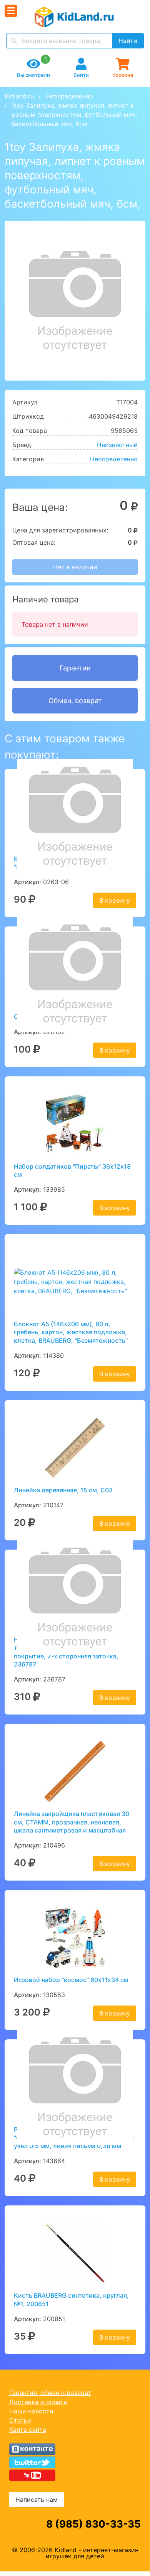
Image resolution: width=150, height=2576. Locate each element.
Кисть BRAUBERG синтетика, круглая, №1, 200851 (71, 2299)
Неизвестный (117, 445)
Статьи (20, 2420)
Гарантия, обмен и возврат (50, 2393)
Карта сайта (28, 2430)
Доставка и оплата (38, 2402)
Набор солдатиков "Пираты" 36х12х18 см (72, 1170)
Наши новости (31, 2411)
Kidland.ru (19, 96)
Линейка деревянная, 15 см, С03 (63, 1490)
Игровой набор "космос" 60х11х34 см (71, 1980)
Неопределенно (69, 96)
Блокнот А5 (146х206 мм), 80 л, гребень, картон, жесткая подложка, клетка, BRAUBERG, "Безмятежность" (71, 1332)
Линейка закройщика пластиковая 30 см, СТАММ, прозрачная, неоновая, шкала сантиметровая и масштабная (72, 1822)
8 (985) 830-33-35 (93, 2524)
